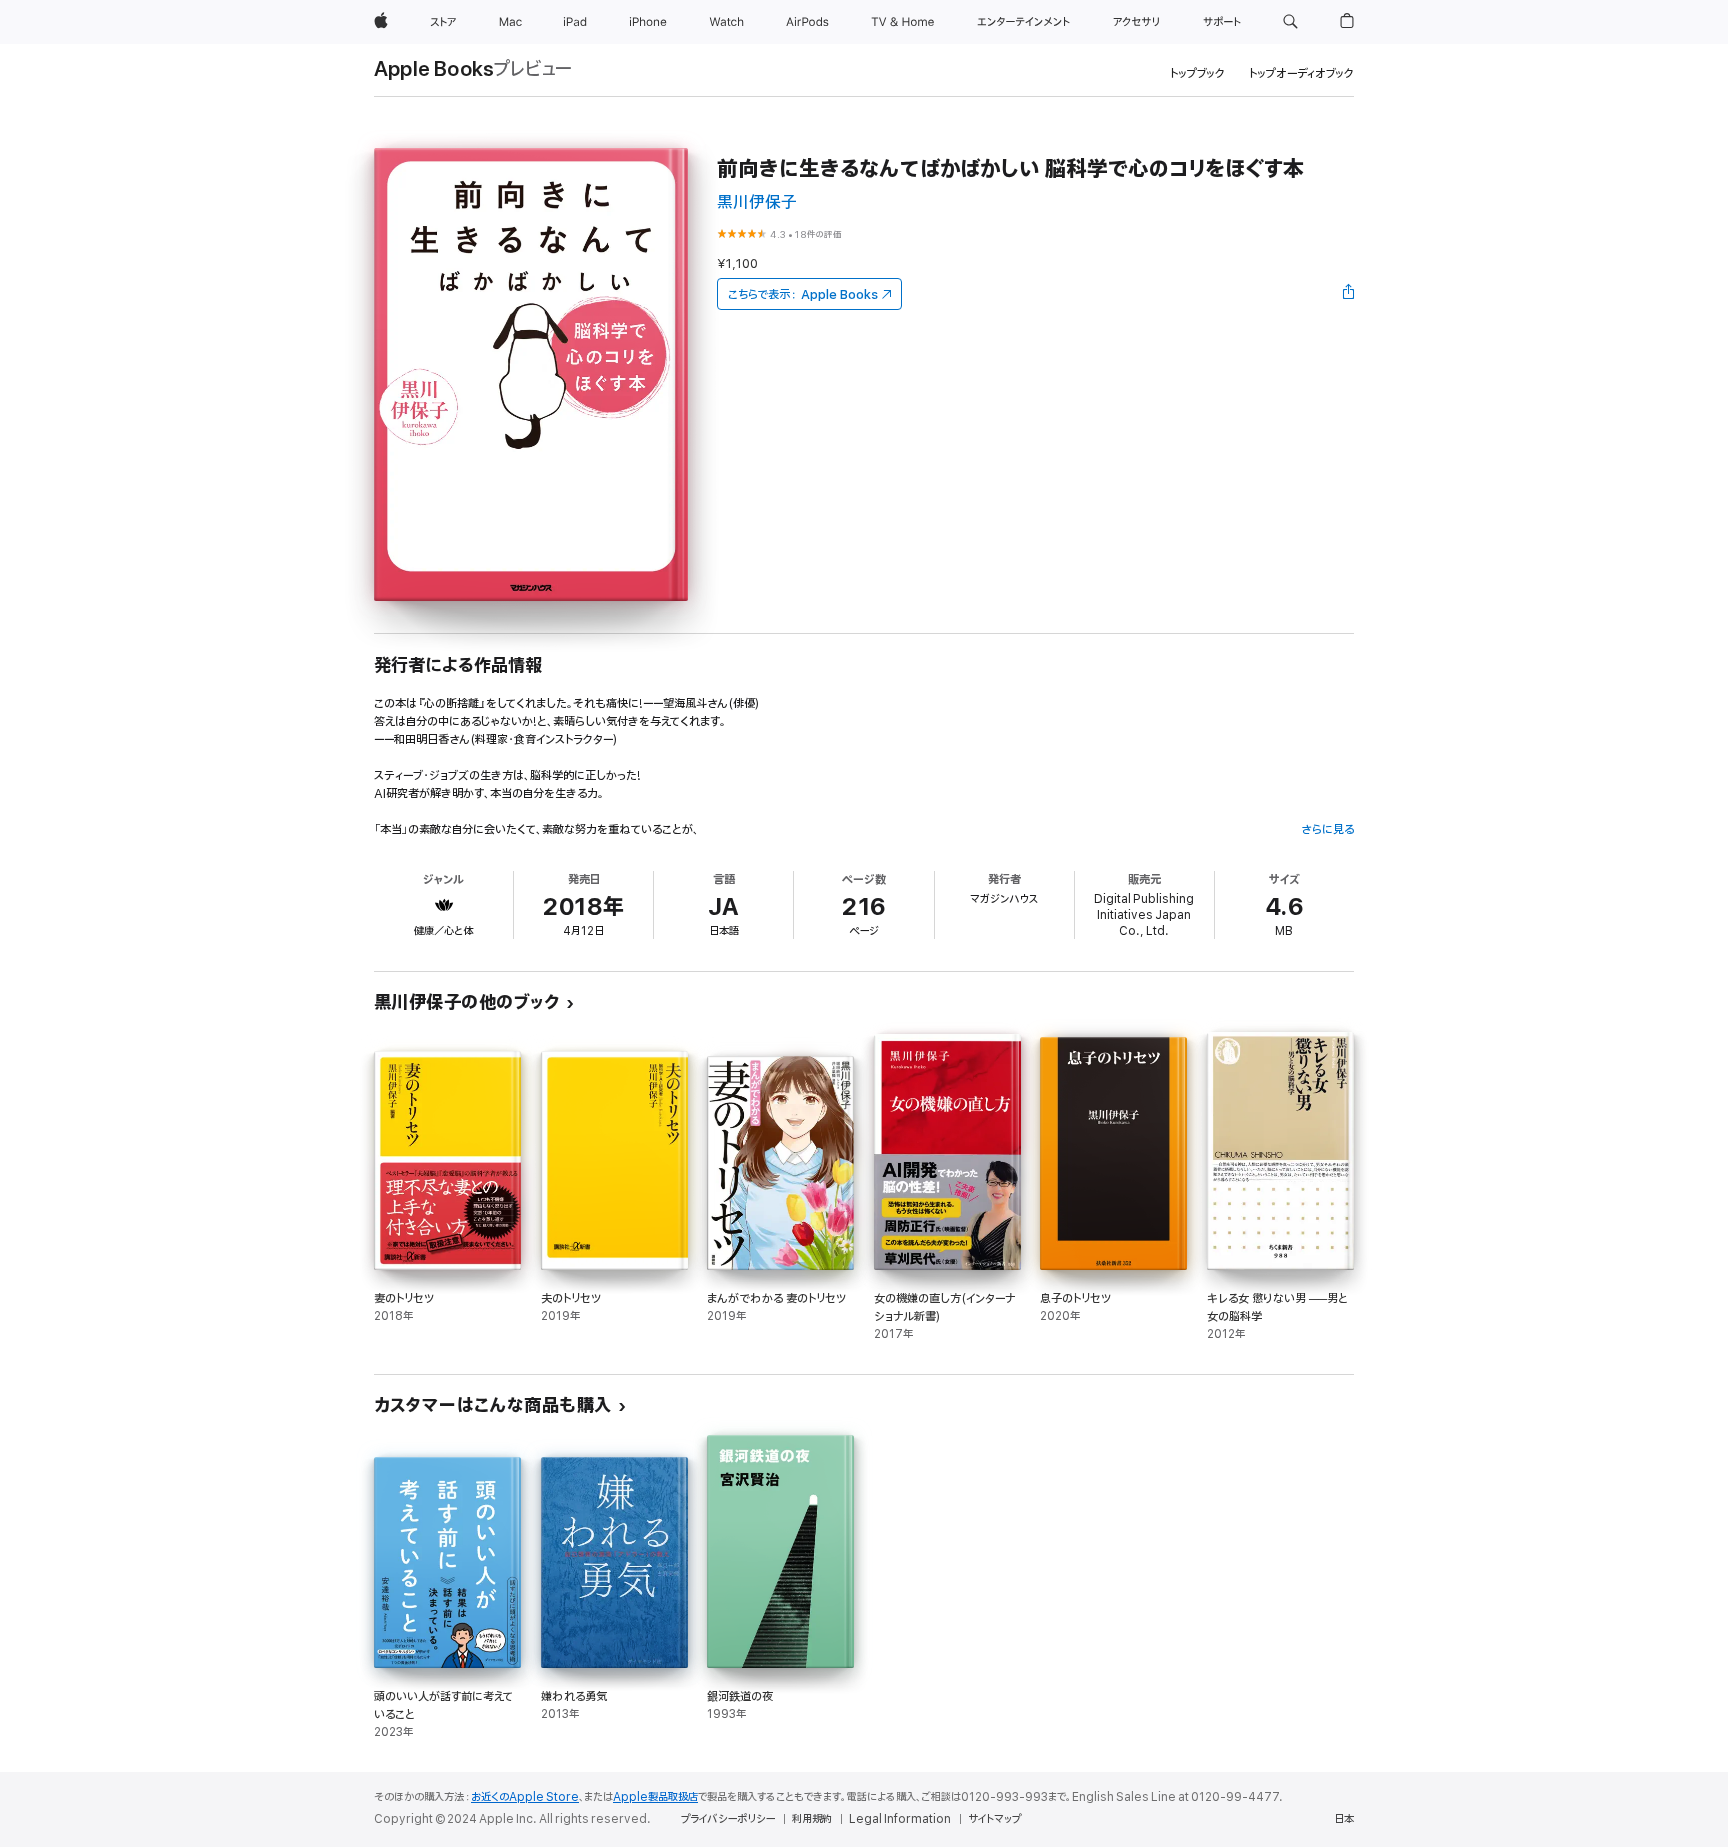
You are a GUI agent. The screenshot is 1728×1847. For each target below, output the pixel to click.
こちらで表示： (803, 294)
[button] (1290, 22)
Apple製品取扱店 (655, 1797)
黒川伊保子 (757, 202)
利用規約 (812, 1819)
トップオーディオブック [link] (1301, 73)
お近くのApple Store (525, 1797)
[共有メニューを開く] (1349, 294)
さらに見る (1327, 829)
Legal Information (900, 1819)
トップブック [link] (1197, 73)
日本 (1344, 1819)
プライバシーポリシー (728, 1819)
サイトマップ (994, 1819)
